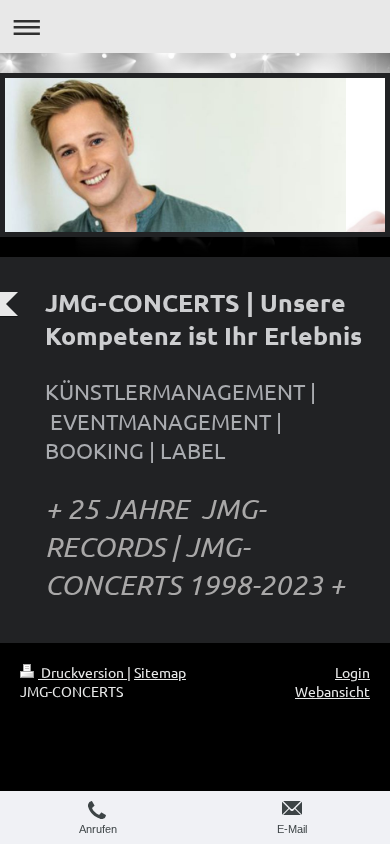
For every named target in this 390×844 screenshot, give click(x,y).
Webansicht (332, 691)
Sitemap (160, 672)
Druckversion (82, 672)
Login (352, 672)
